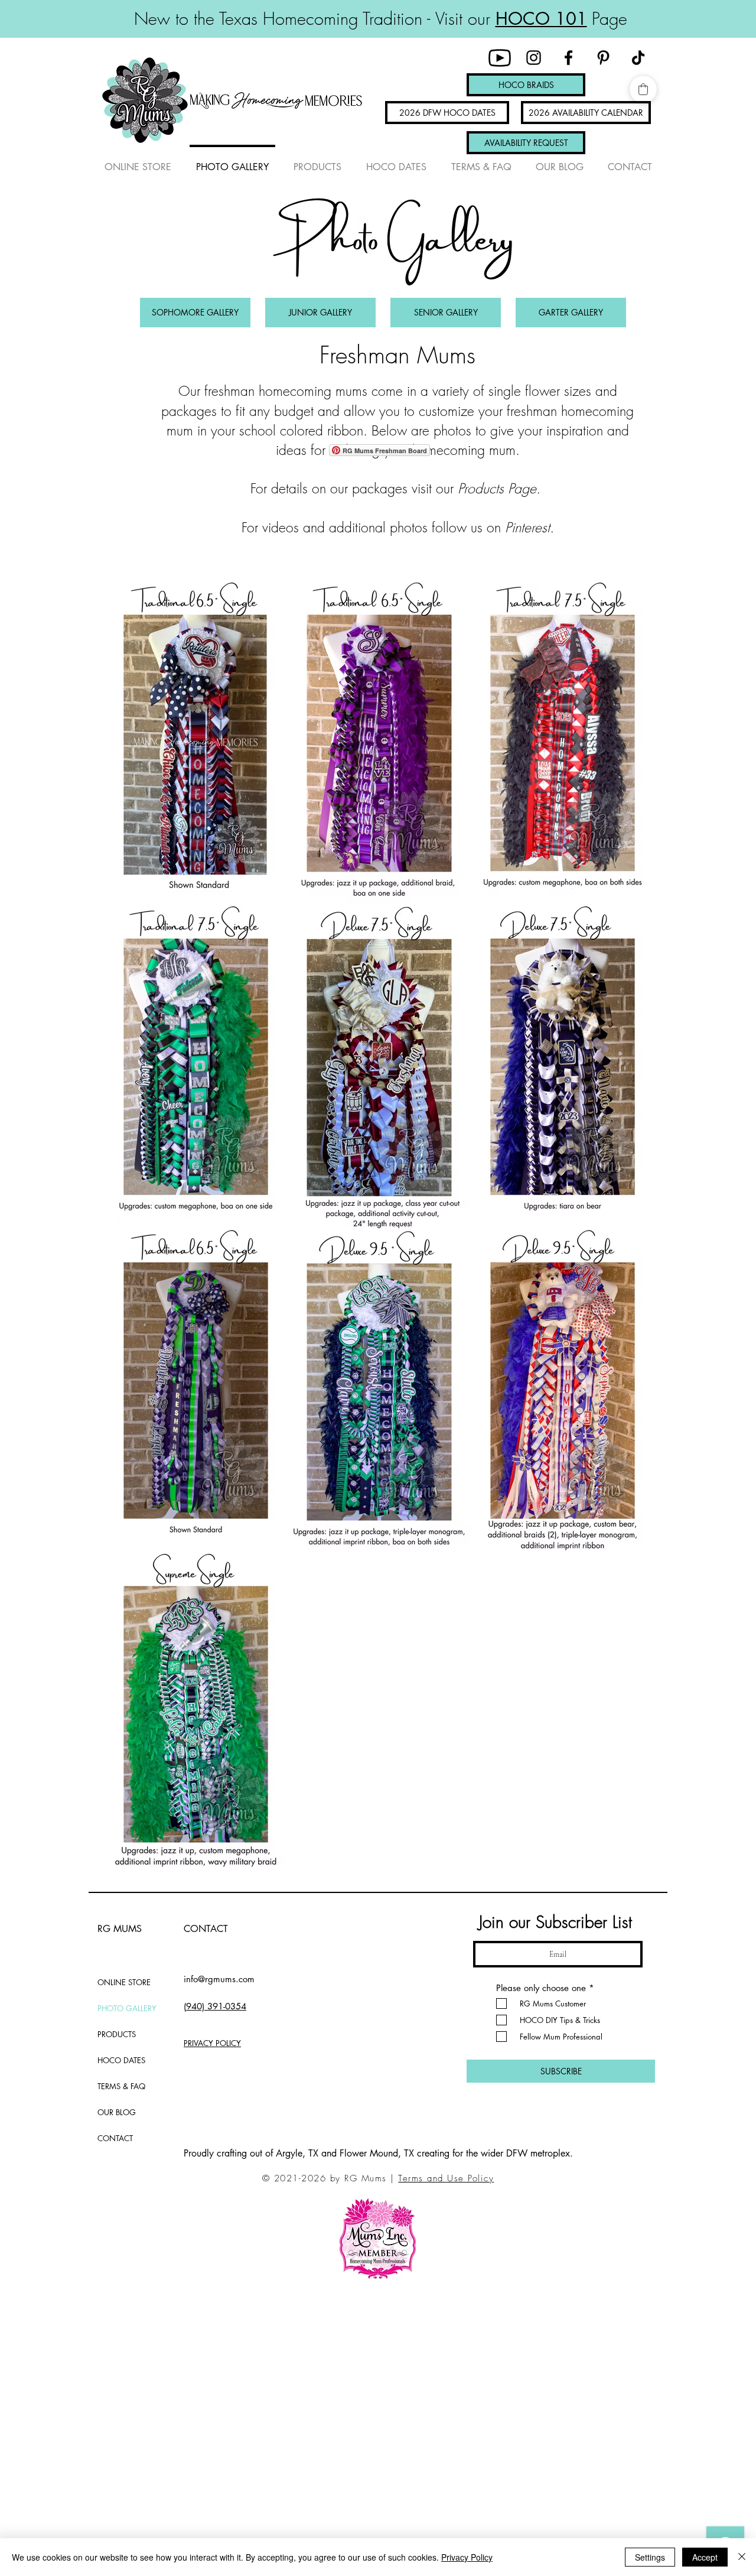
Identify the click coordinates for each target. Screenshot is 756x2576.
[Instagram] (534, 58)
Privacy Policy (467, 2557)
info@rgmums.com (219, 1979)
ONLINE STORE (124, 1982)
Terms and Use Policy (446, 2178)
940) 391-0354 (216, 2006)
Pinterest (527, 527)
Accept (705, 2557)
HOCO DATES (121, 2060)
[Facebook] (568, 58)
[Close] (742, 2557)
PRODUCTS (117, 2034)
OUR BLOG (117, 2112)
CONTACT (115, 2138)
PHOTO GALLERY (127, 2008)
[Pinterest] (603, 58)
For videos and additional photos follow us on (373, 527)
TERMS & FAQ (121, 2086)
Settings (650, 2557)
